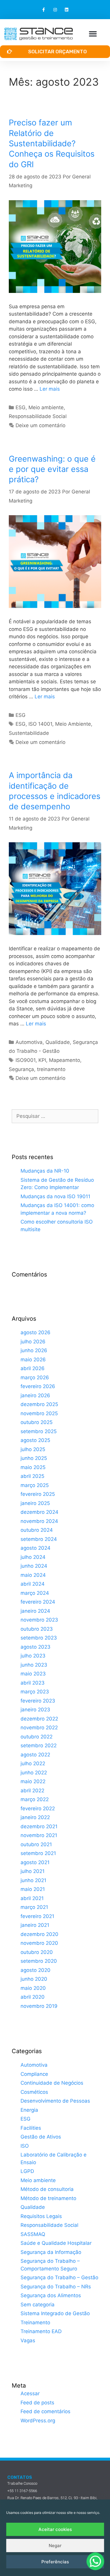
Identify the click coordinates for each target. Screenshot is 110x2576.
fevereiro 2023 (38, 1701)
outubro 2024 (37, 1530)
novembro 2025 (39, 1413)
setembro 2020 (39, 1961)
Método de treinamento (48, 2198)
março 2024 (35, 1593)
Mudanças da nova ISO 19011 (55, 1196)
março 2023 (35, 1692)
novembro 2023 (39, 1620)
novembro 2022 (39, 1728)
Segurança (21, 1069)
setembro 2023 (39, 1638)
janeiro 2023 (35, 1710)
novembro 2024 (39, 1521)
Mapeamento (65, 1060)
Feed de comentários (45, 2411)
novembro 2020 (39, 1943)
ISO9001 (26, 1060)
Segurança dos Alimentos (51, 2295)
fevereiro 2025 (38, 1494)
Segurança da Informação (51, 2252)
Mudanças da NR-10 (45, 1171)
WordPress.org (38, 2421)
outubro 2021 (36, 1844)
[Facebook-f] (44, 10)
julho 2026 (33, 1342)
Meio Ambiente (73, 724)
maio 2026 (33, 1360)
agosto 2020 (35, 1970)
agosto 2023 (35, 1647)
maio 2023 (33, 1674)
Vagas (28, 2340)
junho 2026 (34, 1350)
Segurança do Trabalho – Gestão (59, 2277)
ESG (21, 407)
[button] (93, 34)
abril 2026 (33, 1368)
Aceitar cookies (55, 2529)
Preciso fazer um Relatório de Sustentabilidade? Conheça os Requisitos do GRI (52, 143)
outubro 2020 (37, 1952)
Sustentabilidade (29, 733)
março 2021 (34, 1907)
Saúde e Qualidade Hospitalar (56, 2243)
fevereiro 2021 (37, 1916)
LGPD (27, 2171)
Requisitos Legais (41, 2216)
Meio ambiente (46, 407)
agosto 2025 (35, 1440)
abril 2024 (33, 1584)
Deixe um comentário (40, 425)
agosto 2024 (35, 1548)
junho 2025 (34, 1458)
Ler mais (50, 389)
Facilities (31, 2128)
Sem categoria (38, 2305)
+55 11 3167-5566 (22, 2491)
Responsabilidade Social (38, 416)
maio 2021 (33, 1889)
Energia (29, 2110)
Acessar (30, 2393)
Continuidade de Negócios (52, 2083)
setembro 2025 (39, 1431)
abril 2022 (32, 1791)
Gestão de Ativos (41, 2137)
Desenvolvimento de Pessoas (55, 2101)
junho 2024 (34, 1566)
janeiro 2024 (35, 1611)
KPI (42, 1060)
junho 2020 (34, 1979)
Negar (55, 2546)
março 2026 (35, 1377)
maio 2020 (33, 1988)
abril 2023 (33, 1683)
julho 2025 (33, 1449)
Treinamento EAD (41, 2331)
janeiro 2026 (35, 1395)
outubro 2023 (37, 1629)
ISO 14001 (40, 724)
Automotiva (29, 1042)
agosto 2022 (35, 1755)
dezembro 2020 (39, 1934)
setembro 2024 (39, 1539)
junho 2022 (34, 1773)
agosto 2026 (35, 1332)
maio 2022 (33, 1781)
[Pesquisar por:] (55, 1116)
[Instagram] (55, 10)
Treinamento (35, 2323)
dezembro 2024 (39, 1512)
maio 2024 (33, 1575)
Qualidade (58, 1042)
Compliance (34, 2074)
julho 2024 (33, 1557)
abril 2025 (32, 1476)
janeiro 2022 (35, 1817)
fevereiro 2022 (38, 1808)
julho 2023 (33, 1656)
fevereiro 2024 (38, 1602)
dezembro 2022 (39, 1719)
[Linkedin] (66, 10)
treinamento (51, 1069)
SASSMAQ (33, 2234)
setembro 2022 (39, 1745)
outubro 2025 (37, 1422)
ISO (25, 2146)
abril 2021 (32, 1898)
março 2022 (35, 1799)
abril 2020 (33, 1997)
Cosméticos (34, 2092)
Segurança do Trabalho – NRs (56, 2287)
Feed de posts (37, 2403)
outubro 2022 (37, 1737)
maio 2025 (33, 1467)
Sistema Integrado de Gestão (55, 2313)
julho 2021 (33, 1871)
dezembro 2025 (39, 1404)
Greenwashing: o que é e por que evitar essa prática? (52, 469)
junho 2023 (34, 1665)
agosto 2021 (35, 1862)
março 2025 (35, 1485)
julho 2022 (33, 1763)
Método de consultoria (47, 2189)
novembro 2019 (39, 2006)
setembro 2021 (38, 1853)
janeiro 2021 (35, 1925)
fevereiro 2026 (38, 1386)
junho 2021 (33, 1880)
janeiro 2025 (35, 1503)
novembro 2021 (39, 1835)
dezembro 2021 (39, 1826)
